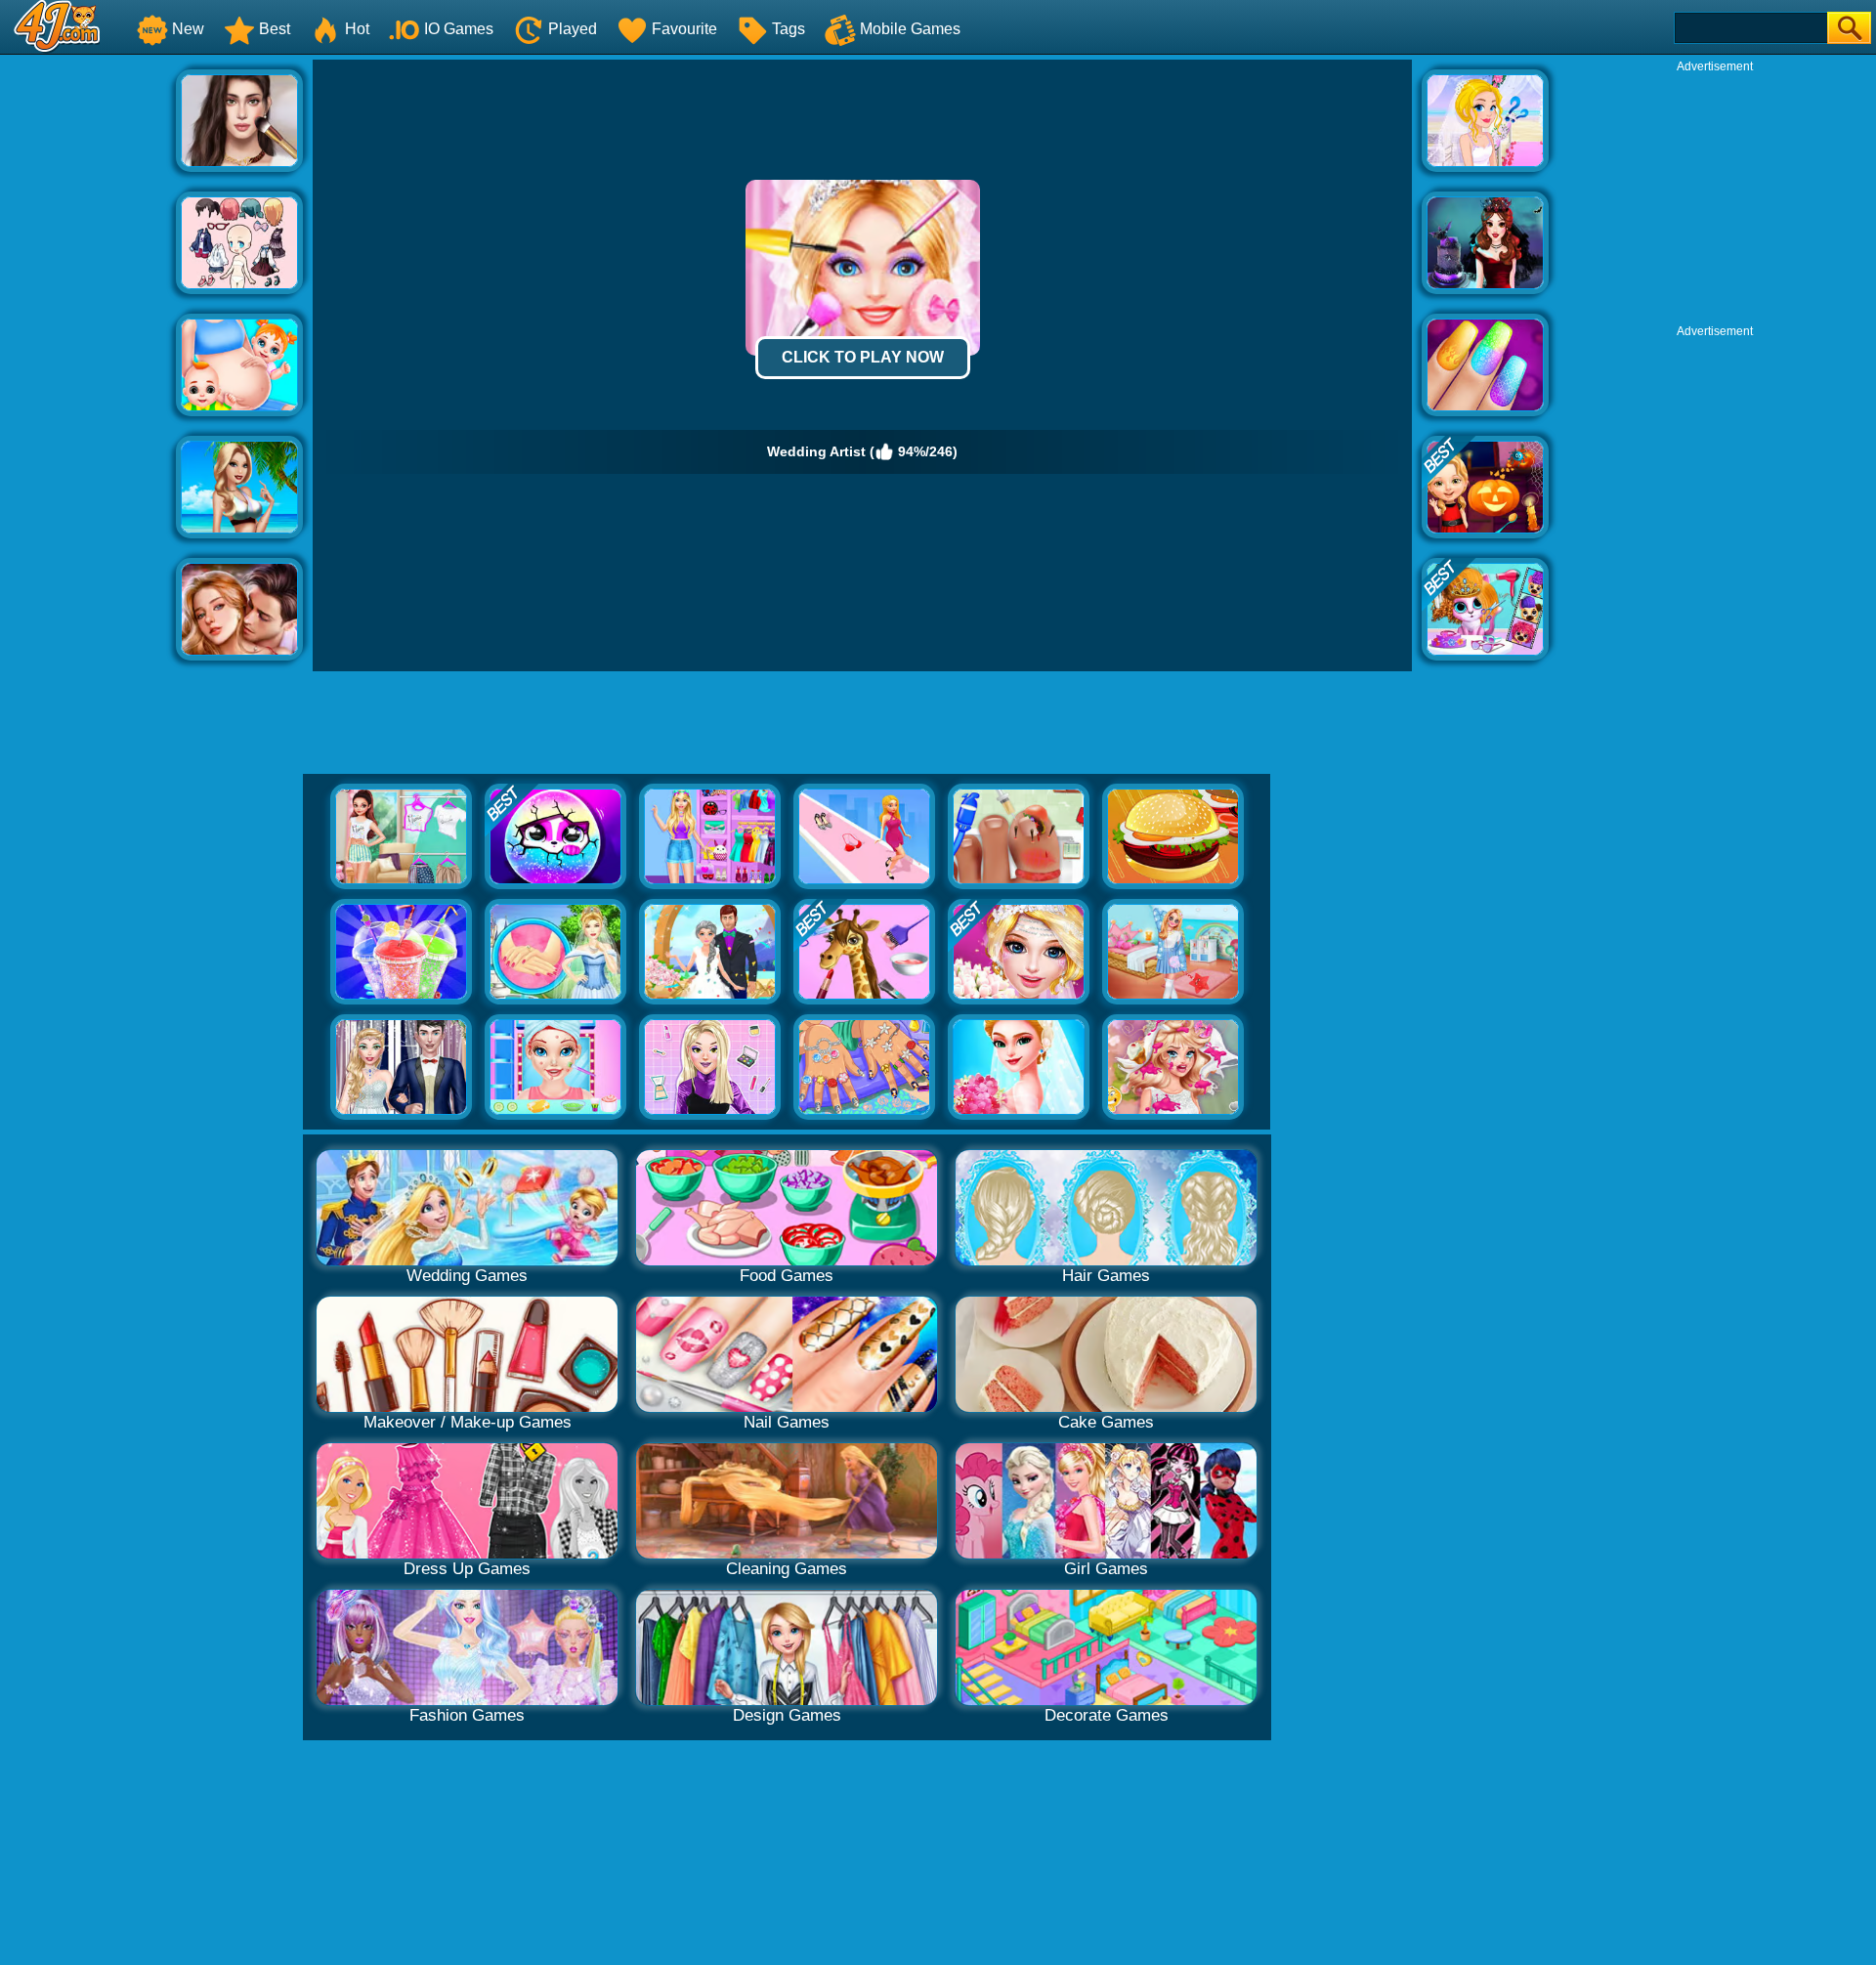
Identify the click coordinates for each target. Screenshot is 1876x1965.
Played (573, 29)
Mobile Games (910, 29)
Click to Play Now (863, 357)
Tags (789, 29)
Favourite (684, 29)
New (188, 29)
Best (275, 29)
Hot (357, 29)
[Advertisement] (88, 353)
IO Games (459, 29)
